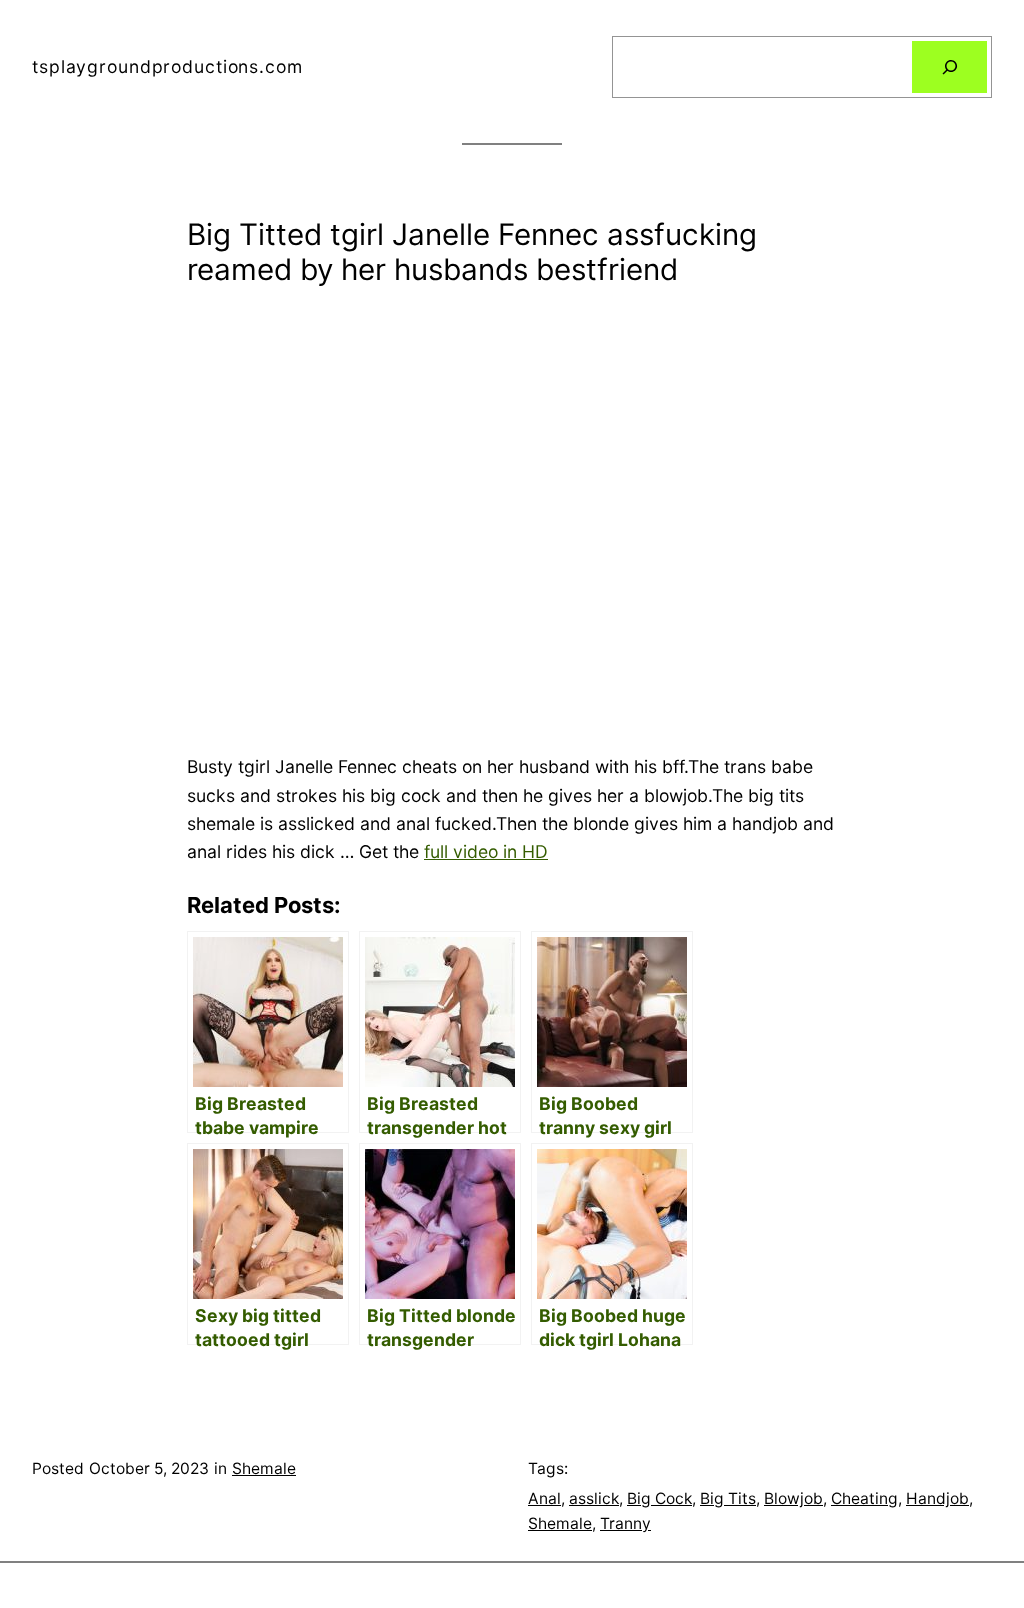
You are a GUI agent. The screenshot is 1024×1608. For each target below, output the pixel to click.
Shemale (264, 1468)
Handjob (937, 1498)
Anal (544, 1498)
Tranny (625, 1523)
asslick (594, 1498)
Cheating (864, 1498)
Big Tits (728, 1498)
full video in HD (486, 851)
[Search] (949, 66)
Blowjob (793, 1498)
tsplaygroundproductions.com (167, 66)
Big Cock (659, 1498)
